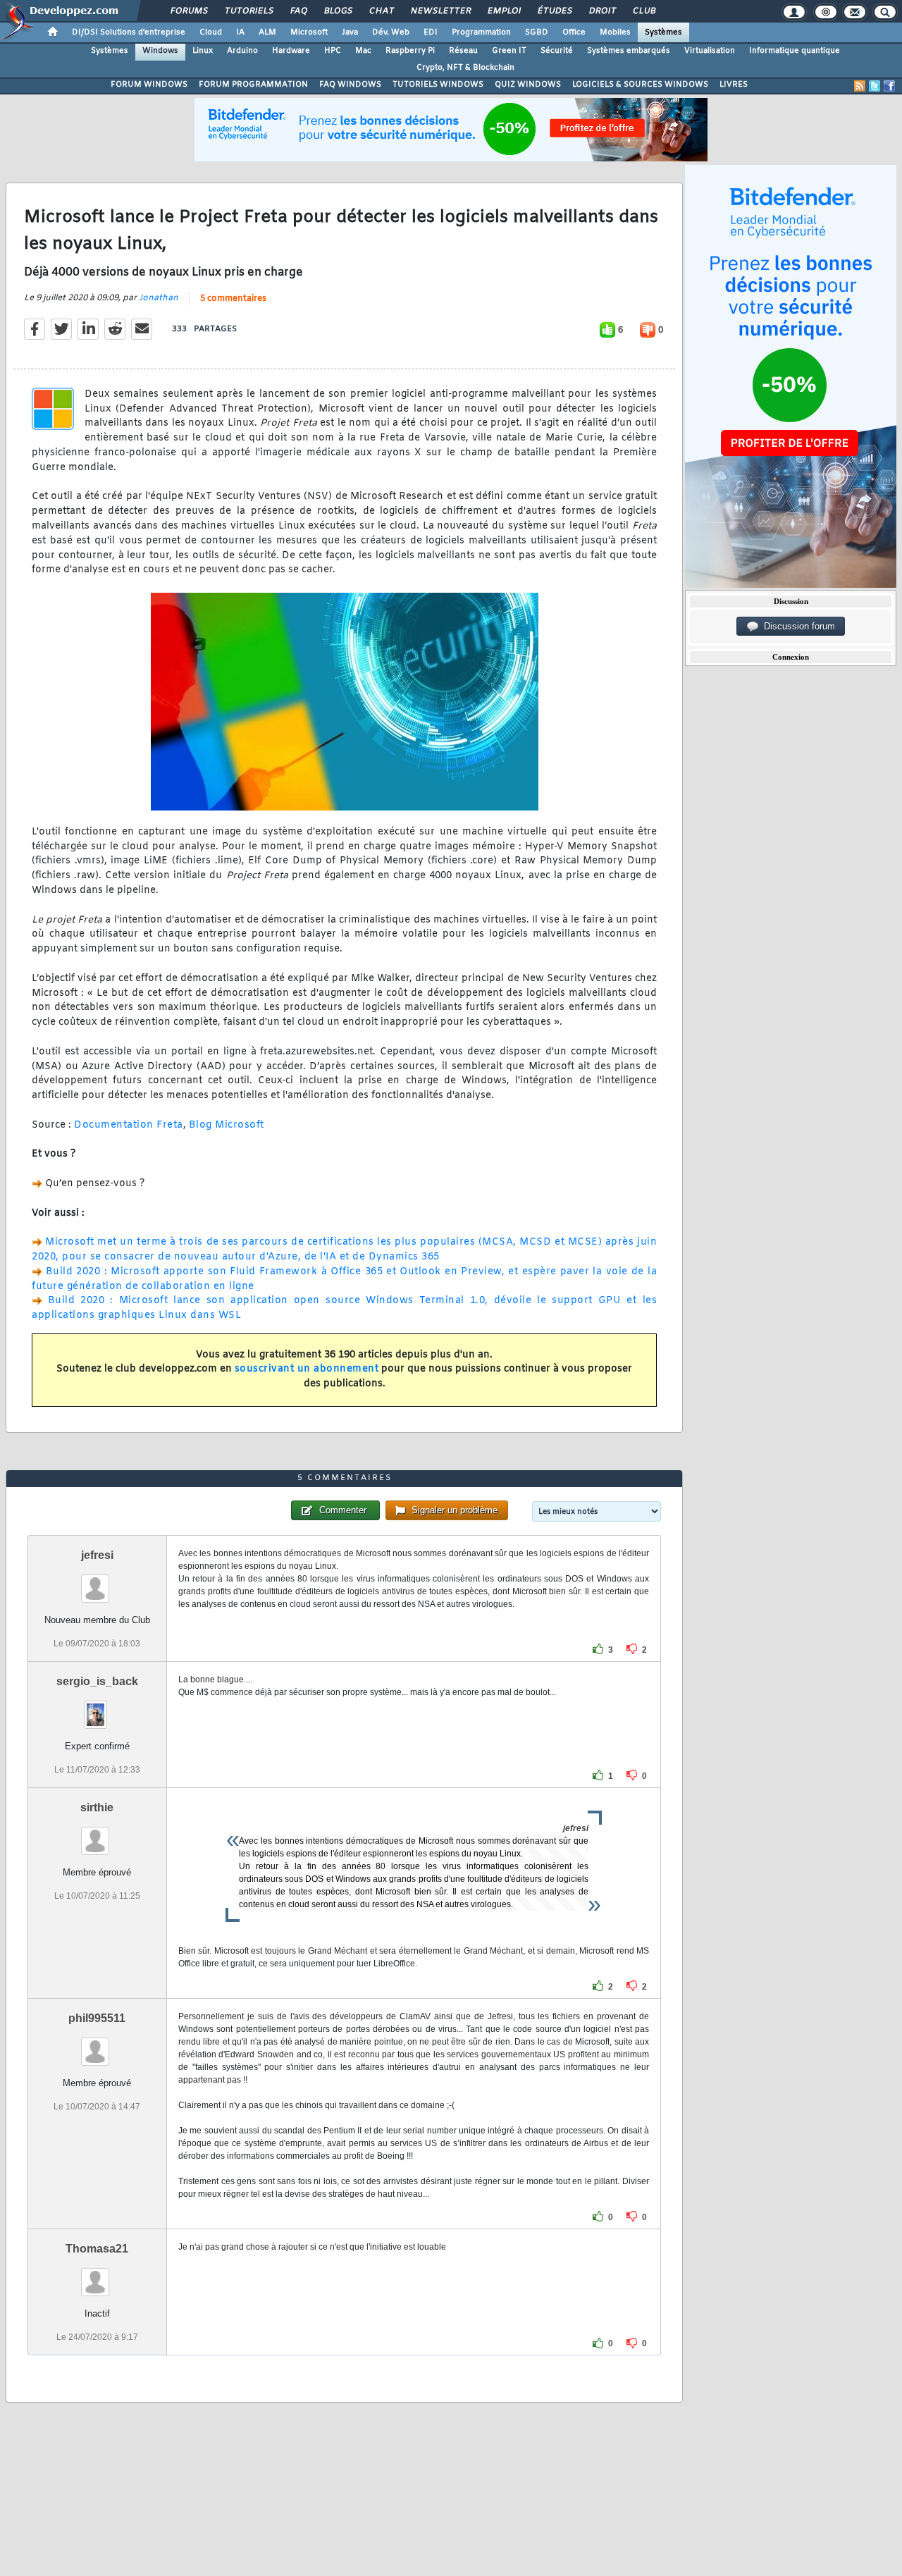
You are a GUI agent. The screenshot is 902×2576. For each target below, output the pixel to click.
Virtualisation (710, 51)
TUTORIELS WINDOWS (438, 85)
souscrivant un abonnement (307, 1369)
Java (350, 32)
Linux (203, 51)
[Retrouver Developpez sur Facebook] (889, 86)
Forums (189, 11)
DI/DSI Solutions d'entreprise (129, 32)
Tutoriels (248, 11)
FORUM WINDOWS (149, 85)
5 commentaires (233, 299)
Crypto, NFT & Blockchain (465, 68)
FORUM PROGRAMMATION (253, 85)
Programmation (481, 32)
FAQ (298, 11)
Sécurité (557, 51)
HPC (333, 51)
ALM (267, 32)
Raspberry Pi (410, 51)
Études (554, 11)
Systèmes (663, 32)
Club (643, 11)
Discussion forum (797, 626)
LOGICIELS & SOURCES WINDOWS (640, 85)
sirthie (97, 1807)
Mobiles (615, 32)
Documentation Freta (129, 1125)
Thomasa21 (97, 2249)
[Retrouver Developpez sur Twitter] (875, 86)
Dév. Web (391, 32)
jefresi (97, 1555)
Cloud (211, 32)
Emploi (503, 11)
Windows (160, 51)
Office (574, 32)
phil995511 (97, 2018)
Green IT (509, 51)
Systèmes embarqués (629, 51)
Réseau (463, 51)
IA (240, 32)
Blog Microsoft (227, 1125)
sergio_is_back (97, 1681)
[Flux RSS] (860, 86)
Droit (602, 11)
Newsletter (440, 11)
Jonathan (159, 298)
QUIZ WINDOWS (528, 85)
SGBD (537, 32)
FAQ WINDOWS (350, 85)
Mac (363, 51)
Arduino (242, 51)
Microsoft (309, 32)
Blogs (338, 11)
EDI (431, 32)
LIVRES (734, 85)
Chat (381, 11)
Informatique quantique (795, 51)
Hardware (291, 51)
